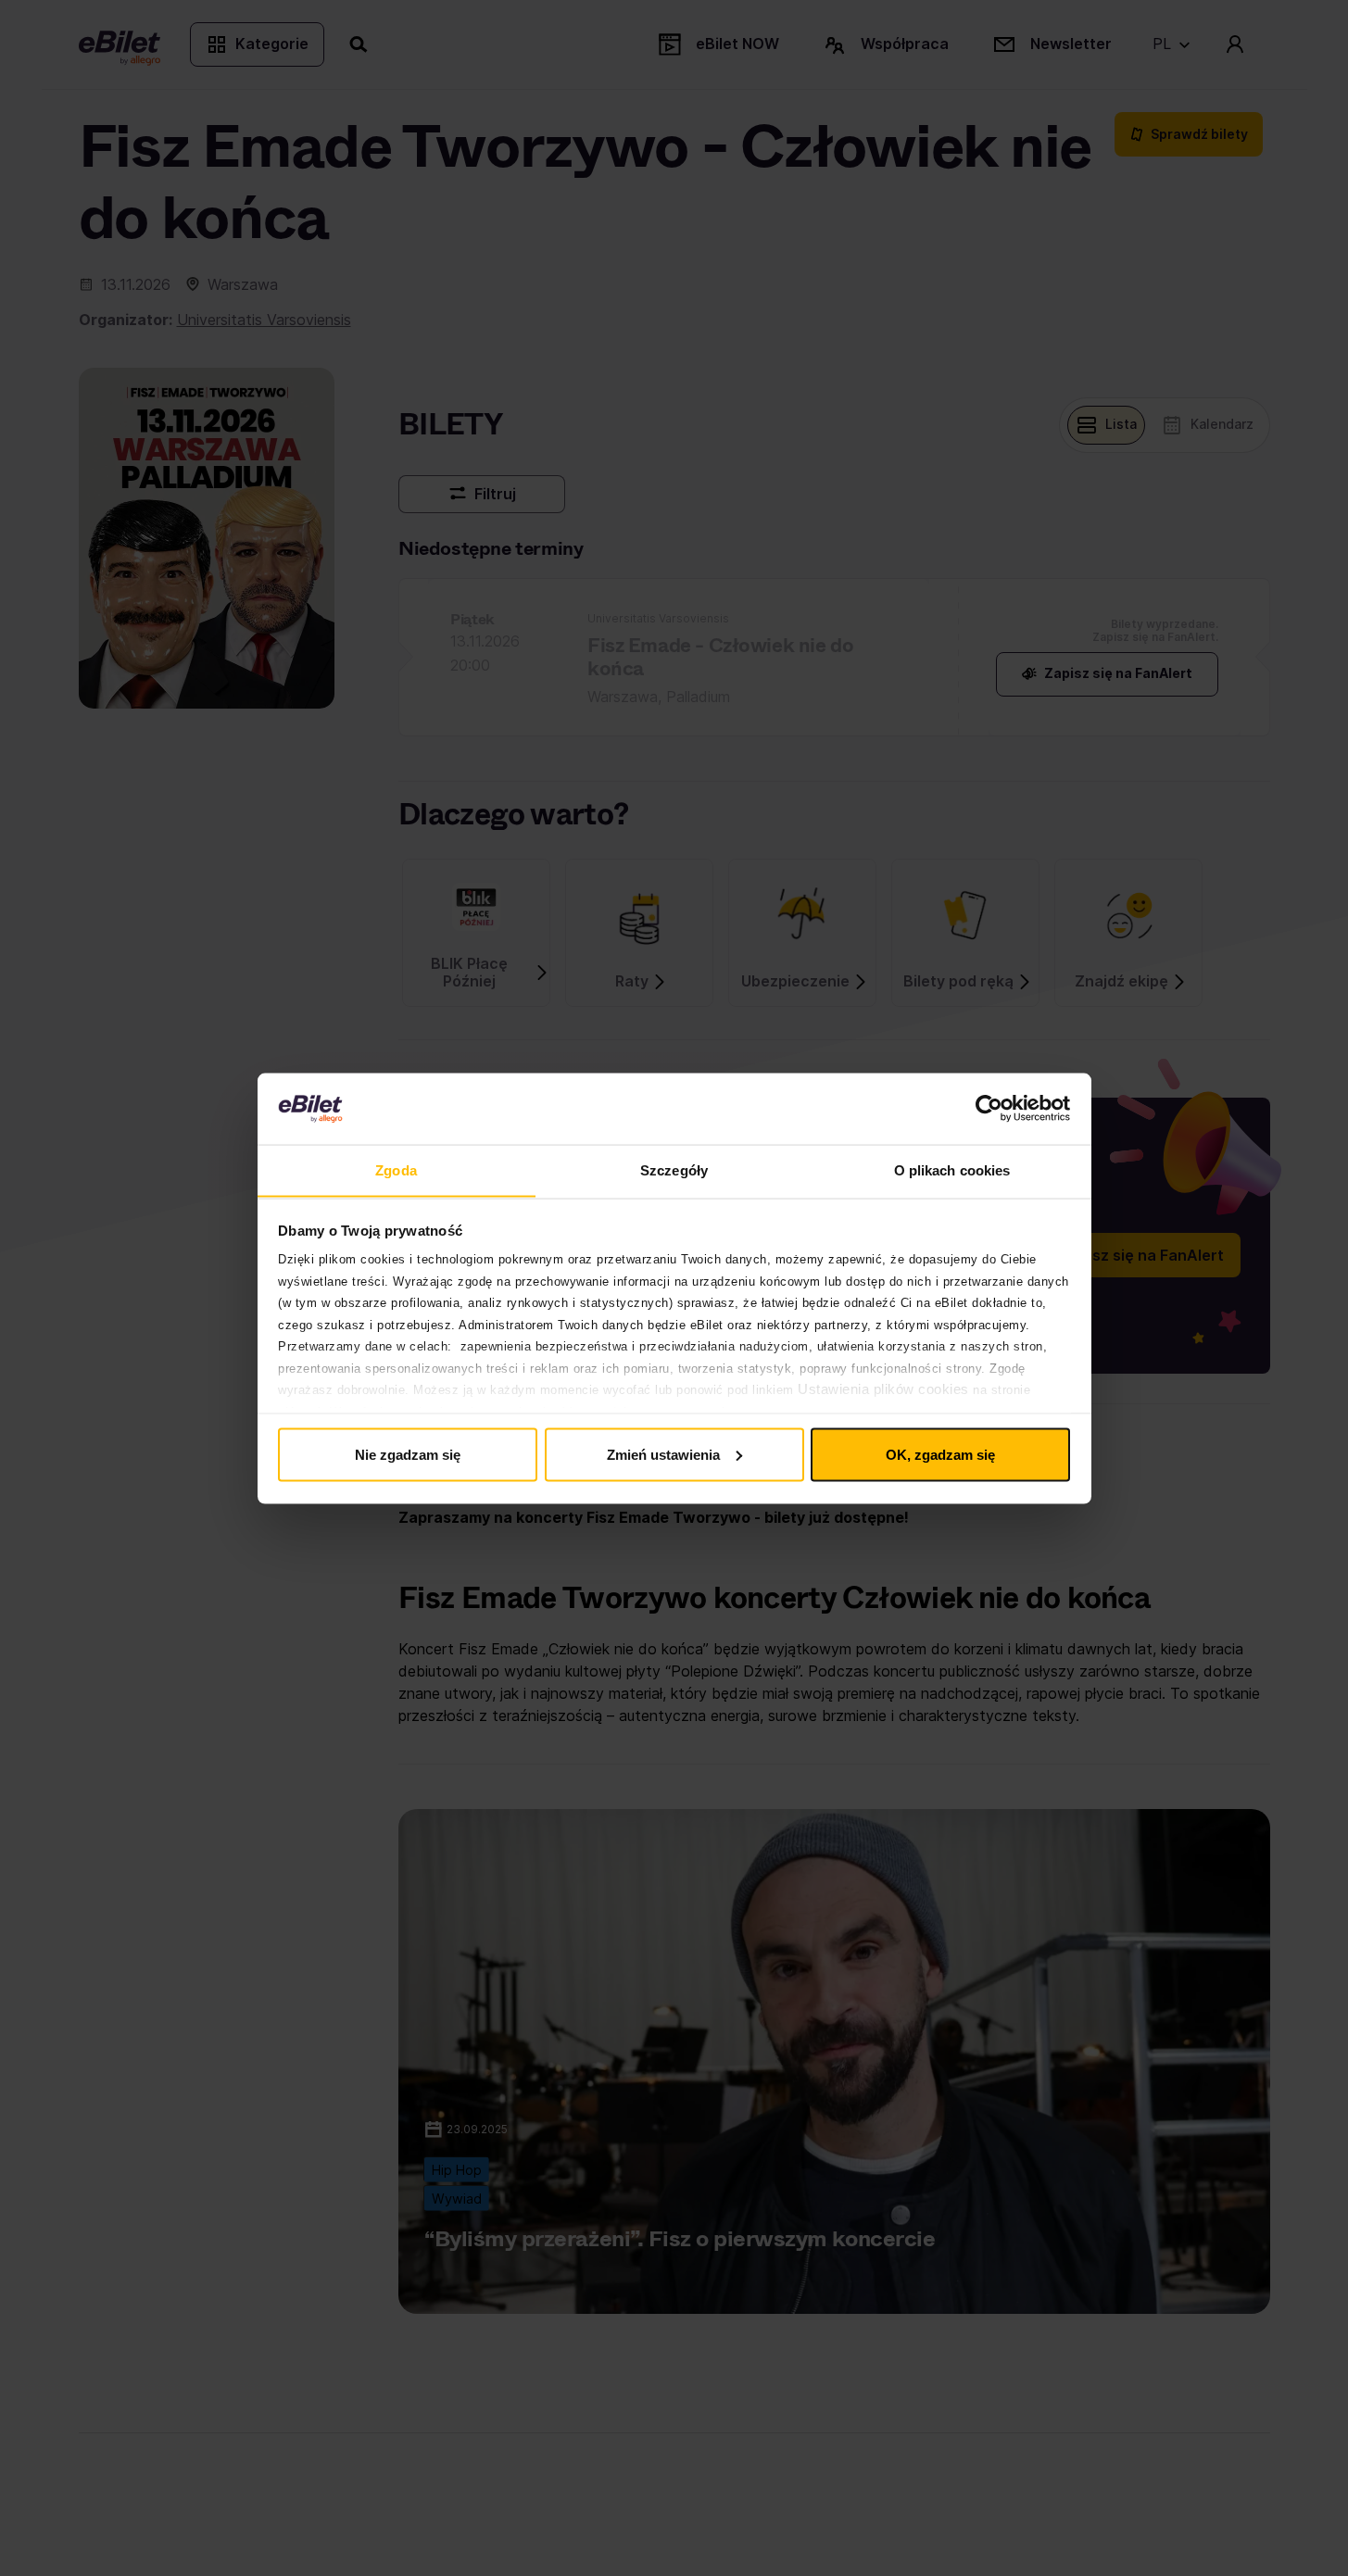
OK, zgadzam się (940, 1454)
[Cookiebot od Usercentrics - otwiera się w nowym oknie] (989, 1109)
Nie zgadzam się (408, 1454)
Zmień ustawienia (663, 1454)
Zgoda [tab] (396, 1169)
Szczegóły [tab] (674, 1169)
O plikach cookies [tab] (952, 1169)
